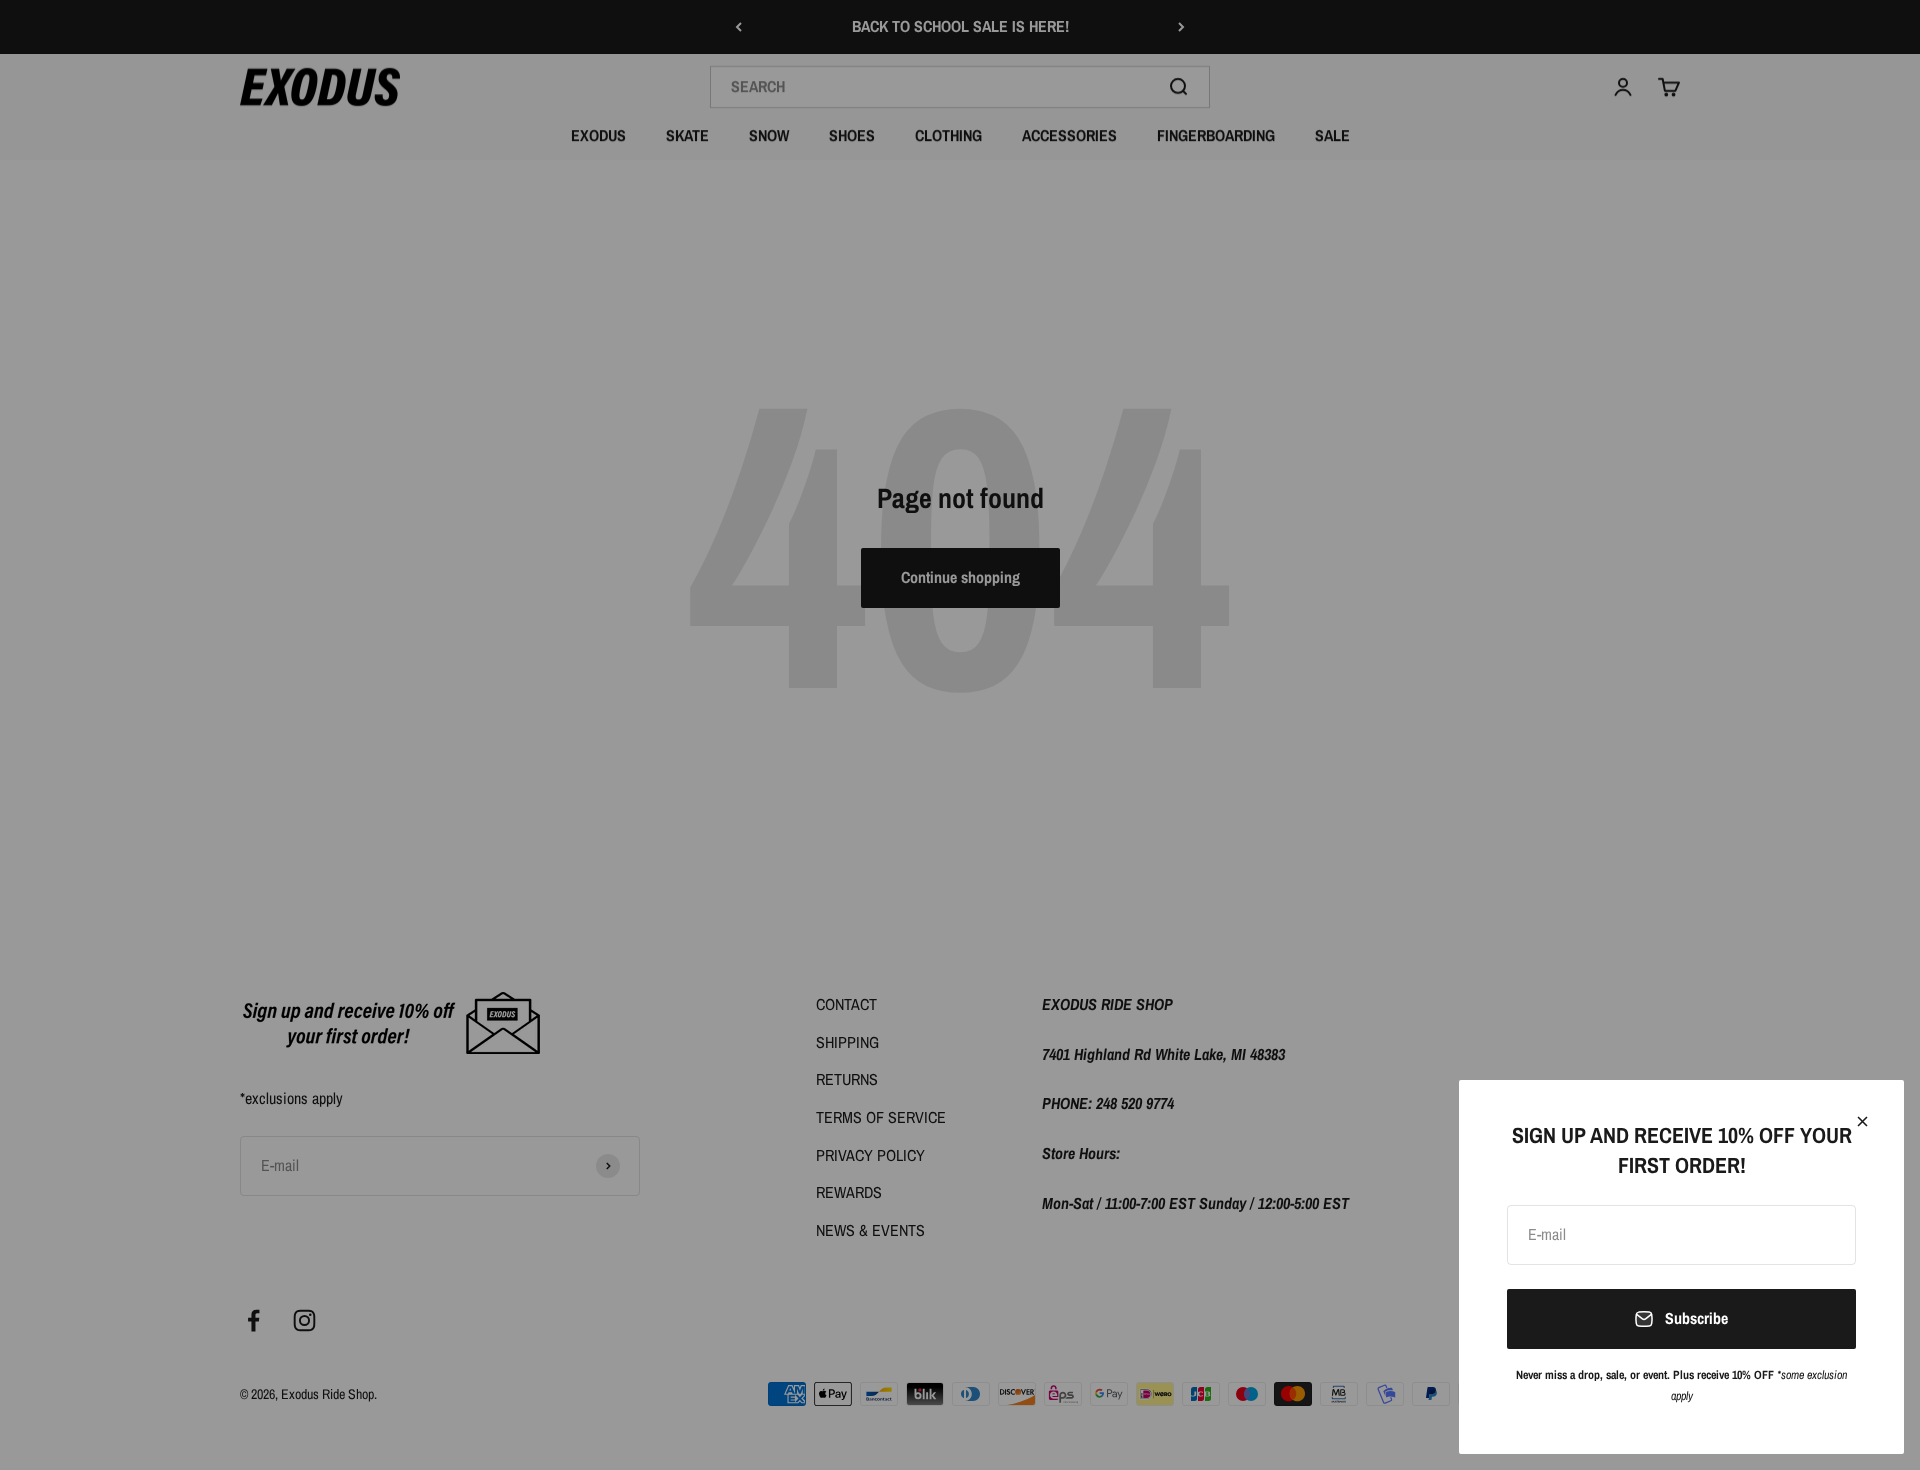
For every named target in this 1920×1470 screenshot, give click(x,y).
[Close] (1862, 1121)
